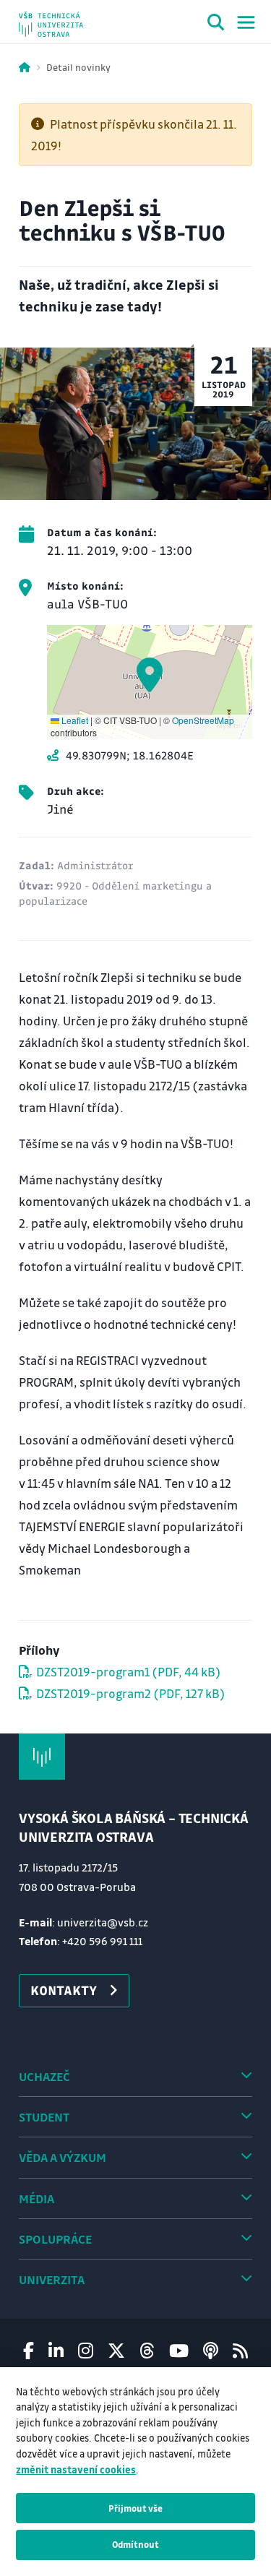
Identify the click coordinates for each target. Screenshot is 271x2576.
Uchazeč (44, 2076)
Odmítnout (135, 2544)
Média (36, 2198)
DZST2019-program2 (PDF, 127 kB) (130, 1693)
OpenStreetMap (203, 720)
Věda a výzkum (63, 2157)
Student (44, 2117)
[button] (150, 675)
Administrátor (95, 865)
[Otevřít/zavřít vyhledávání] (216, 25)
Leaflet (74, 720)
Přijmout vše (135, 2508)
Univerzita (52, 2279)
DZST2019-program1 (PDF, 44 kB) (128, 1672)
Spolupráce (55, 2239)
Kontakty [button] (64, 1990)
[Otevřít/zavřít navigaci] (246, 22)
